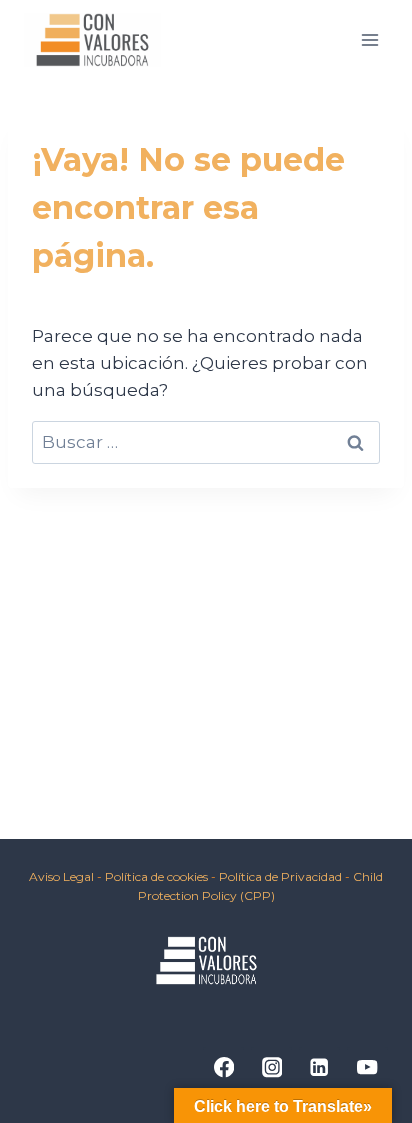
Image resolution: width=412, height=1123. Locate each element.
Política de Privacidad (280, 876)
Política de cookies (158, 876)
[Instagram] (271, 1067)
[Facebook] (223, 1067)
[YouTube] (367, 1067)
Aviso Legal (61, 876)
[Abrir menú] (369, 39)
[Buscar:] (206, 442)
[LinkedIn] (319, 1067)
